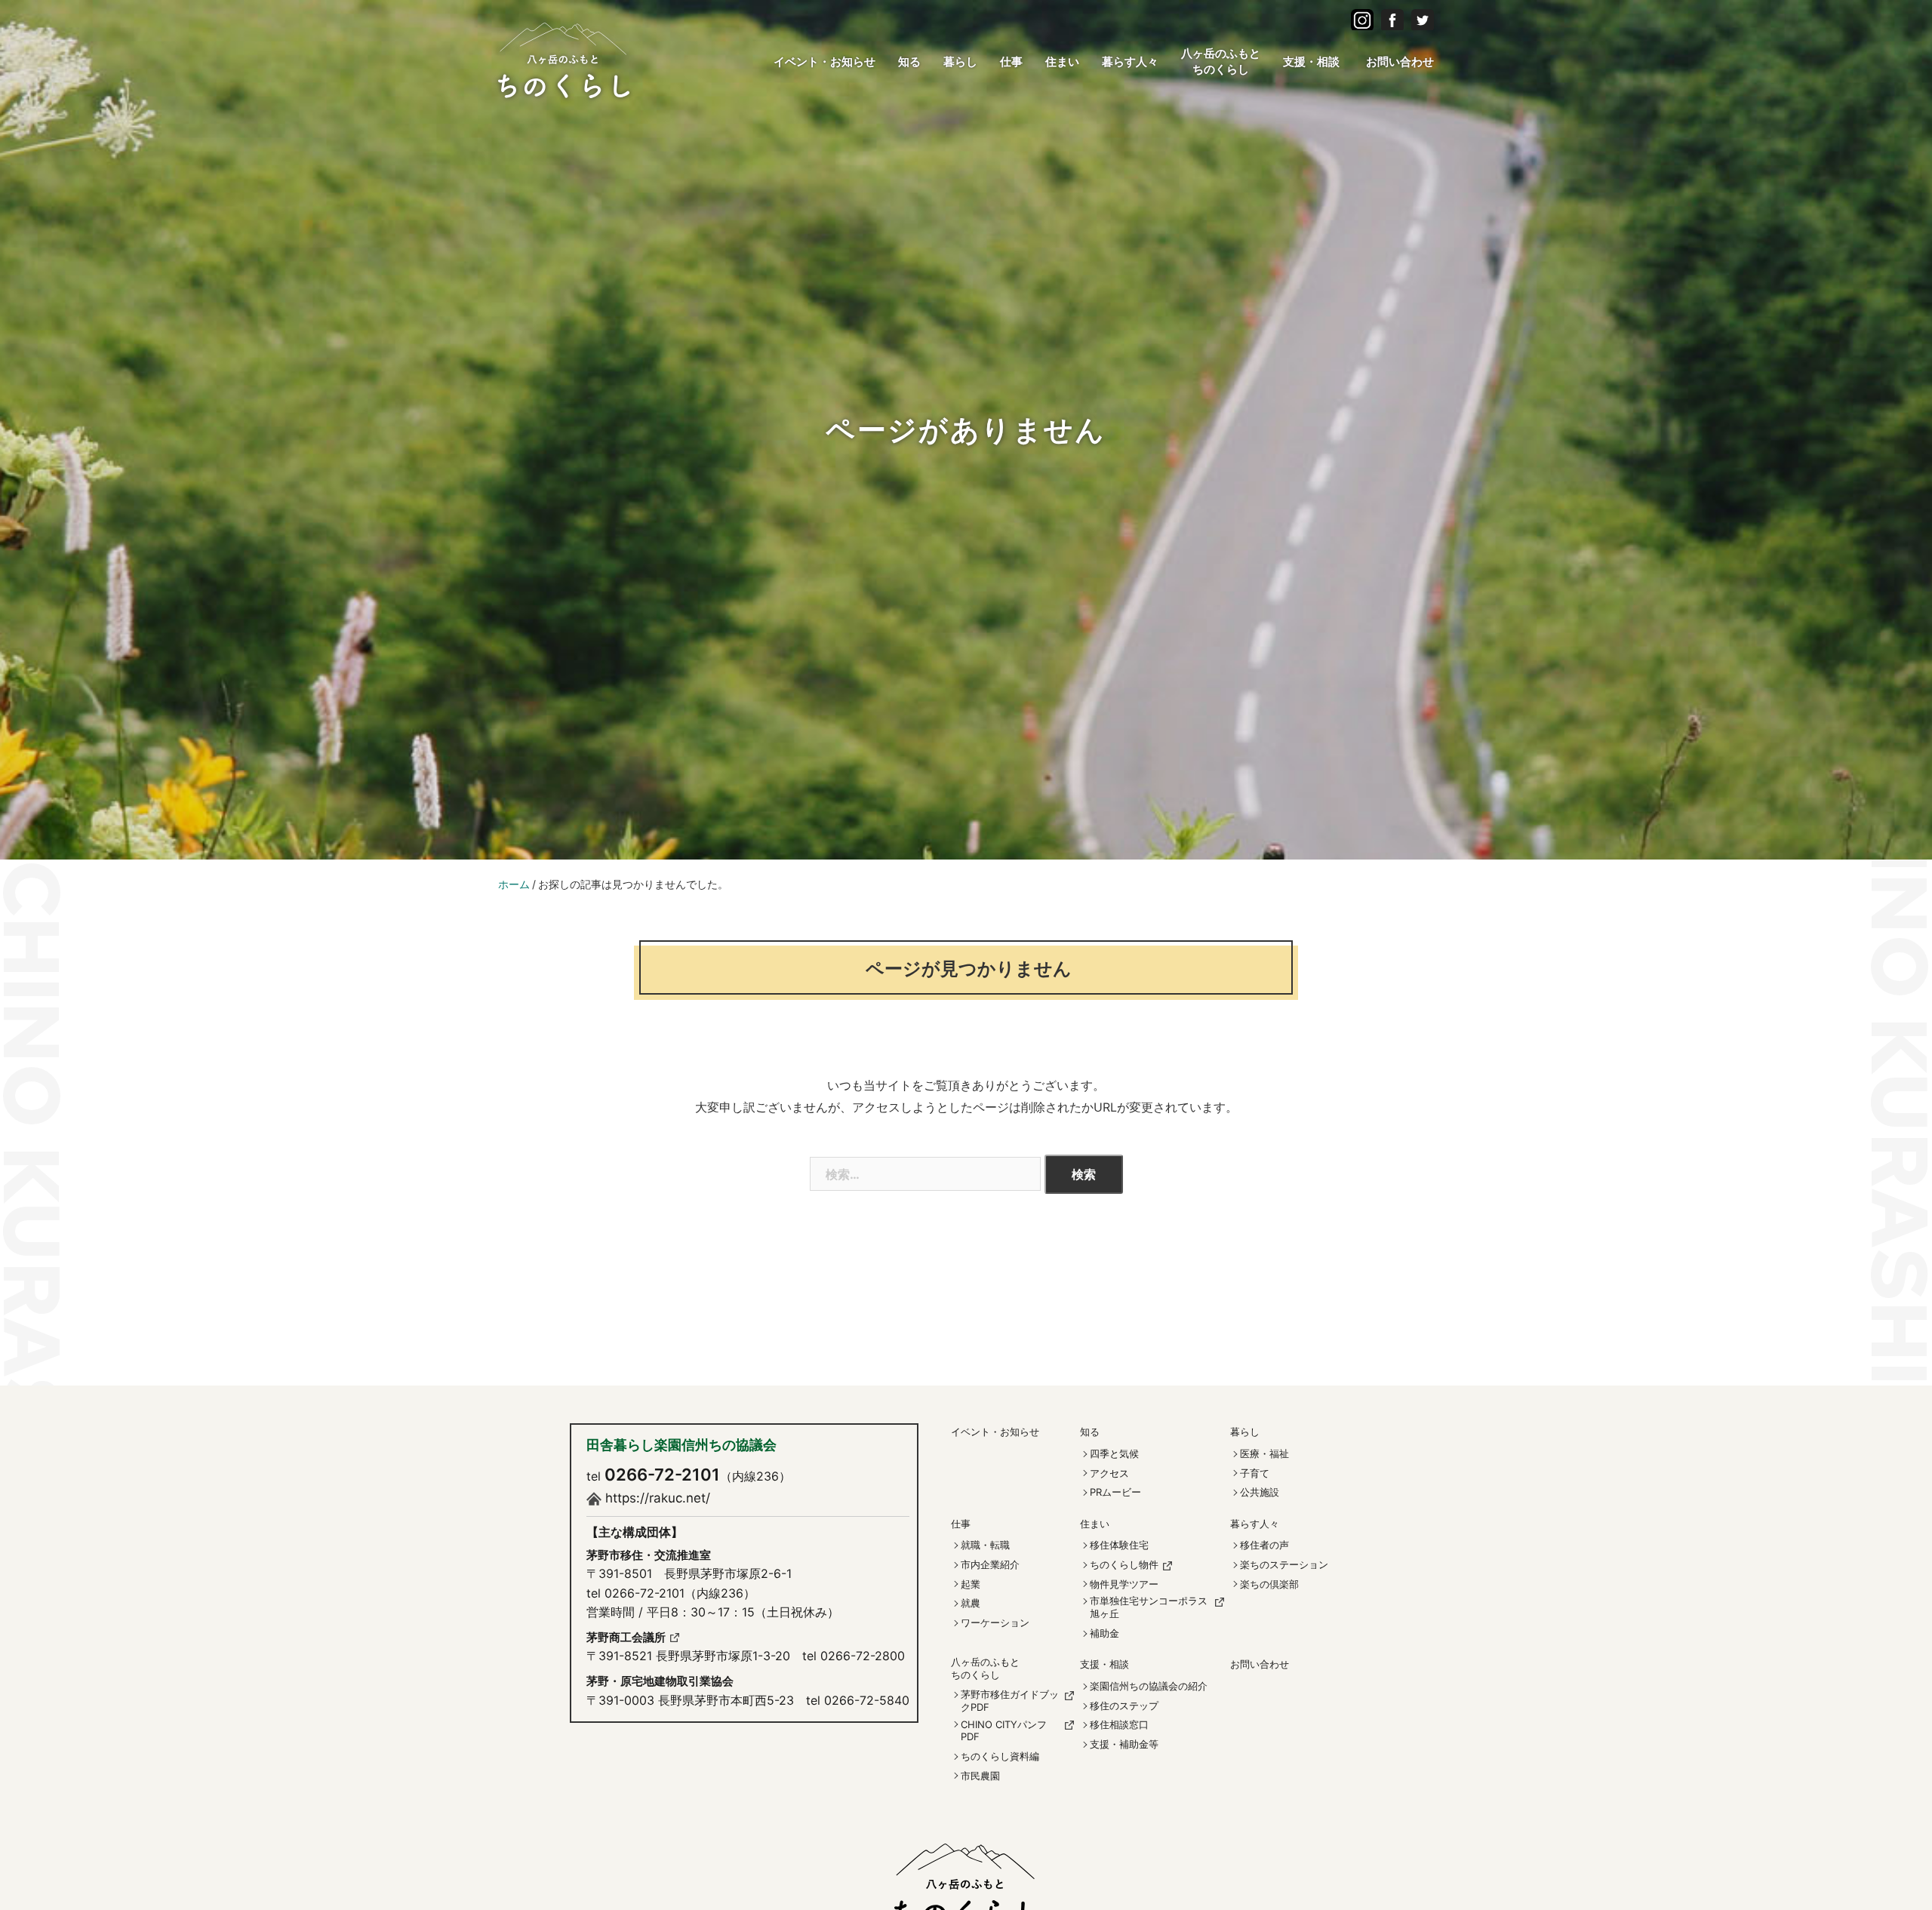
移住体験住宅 (1119, 1545)
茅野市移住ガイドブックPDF (1010, 1701)
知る (909, 62)
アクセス (1109, 1473)
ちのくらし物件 (1124, 1564)
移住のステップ (1124, 1705)
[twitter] (1423, 19)
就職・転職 (985, 1545)
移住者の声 (1264, 1545)
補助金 (1104, 1633)
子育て (1255, 1473)
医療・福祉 (1264, 1453)
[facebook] (1362, 19)
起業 (971, 1584)
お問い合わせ (1400, 62)
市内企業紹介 (990, 1564)
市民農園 (980, 1776)
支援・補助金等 (1124, 1744)
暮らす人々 (1130, 62)
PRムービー (1115, 1492)
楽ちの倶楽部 (1269, 1584)
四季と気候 (1114, 1453)
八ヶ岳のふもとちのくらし (1221, 61)
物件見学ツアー (1124, 1584)
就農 (971, 1603)
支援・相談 (1311, 62)
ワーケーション (995, 1622)
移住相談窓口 (1119, 1724)
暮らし (960, 62)
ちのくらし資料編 (1000, 1756)
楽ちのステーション (1284, 1564)
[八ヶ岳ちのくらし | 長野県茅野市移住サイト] (564, 58)
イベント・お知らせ (824, 62)
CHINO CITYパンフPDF (1004, 1731)
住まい (1062, 62)
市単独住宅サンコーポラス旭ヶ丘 (1149, 1607)
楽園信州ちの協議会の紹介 (1149, 1686)
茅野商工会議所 (626, 1637)
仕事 (1011, 62)
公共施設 (1260, 1492)
